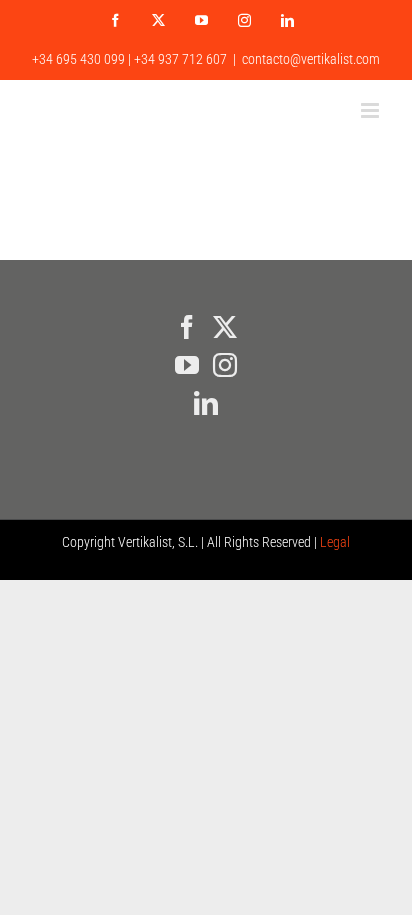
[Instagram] (225, 365)
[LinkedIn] (206, 403)
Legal (335, 542)
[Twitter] (225, 327)
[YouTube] (187, 365)
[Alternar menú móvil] (371, 110)
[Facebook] (187, 327)
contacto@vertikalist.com (311, 59)
